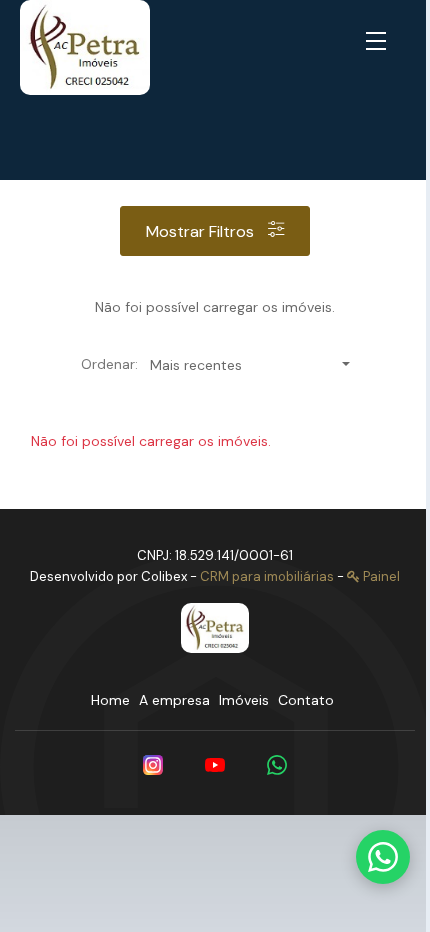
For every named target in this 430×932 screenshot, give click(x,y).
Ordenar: (109, 364)
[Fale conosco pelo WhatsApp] (383, 857)
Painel (380, 576)
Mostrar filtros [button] (202, 231)
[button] (380, 42)
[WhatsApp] (277, 765)
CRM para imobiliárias (267, 576)
